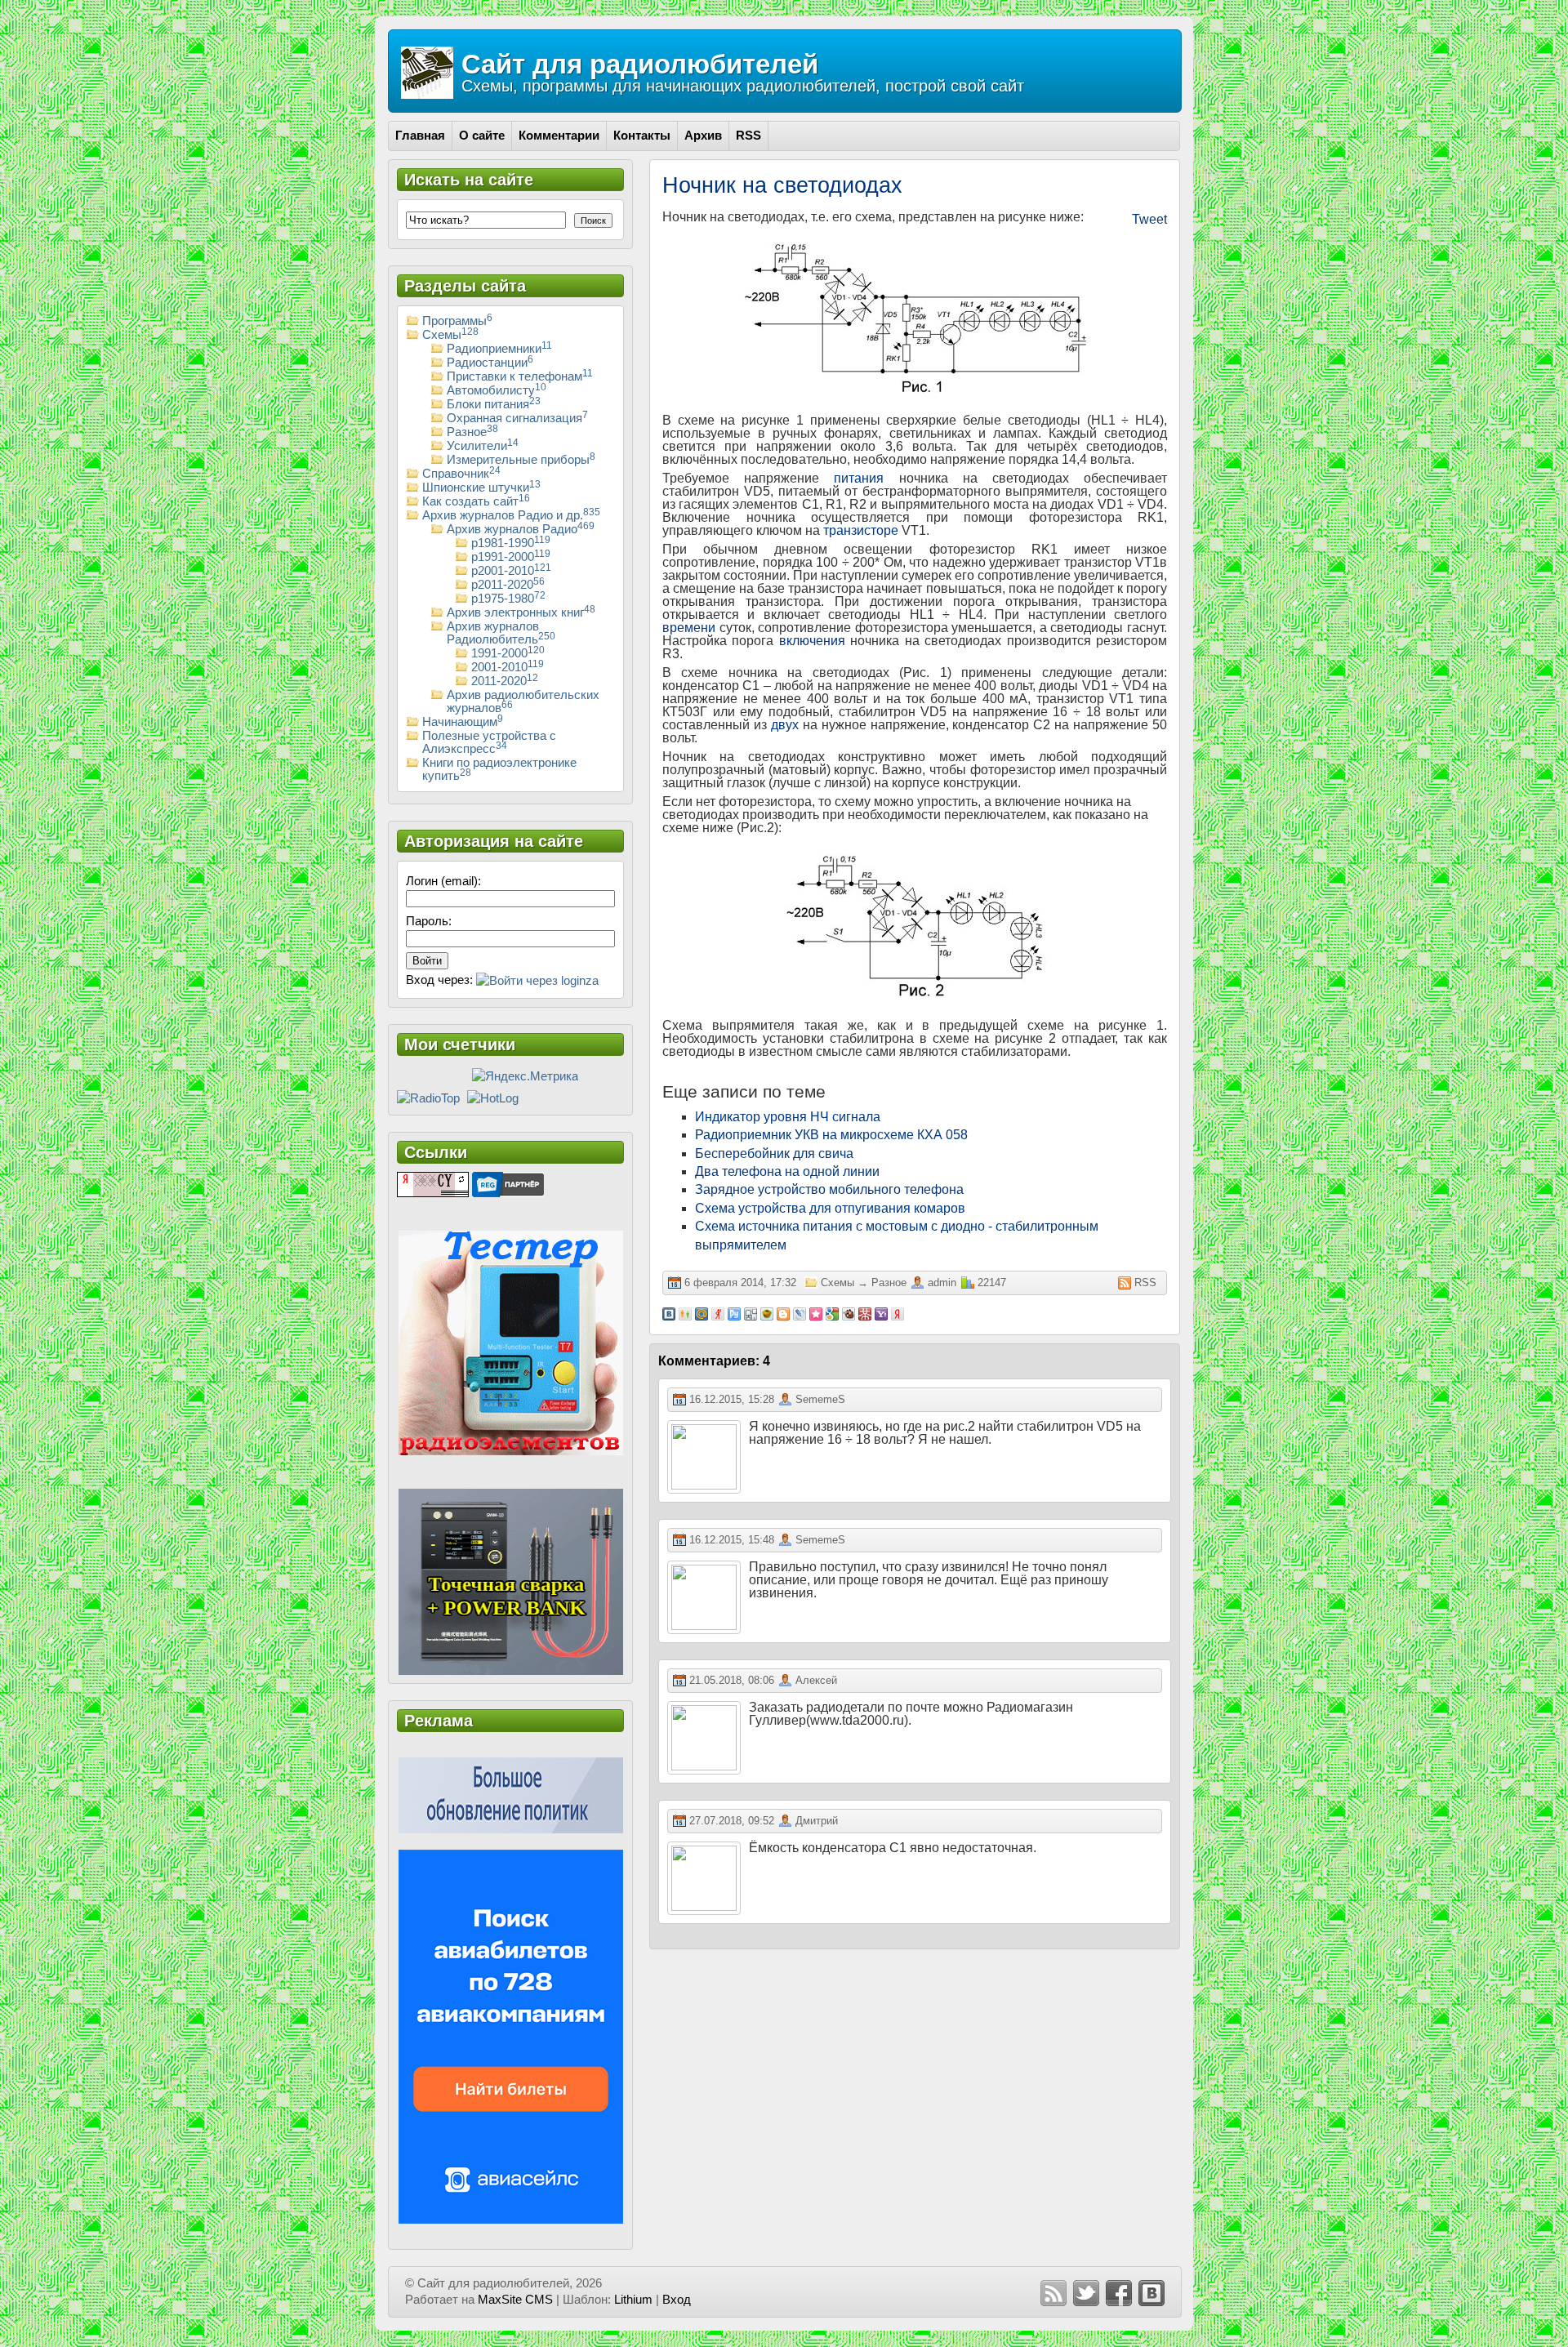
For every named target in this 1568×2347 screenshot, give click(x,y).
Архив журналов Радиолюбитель (501, 633)
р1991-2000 (511, 557)
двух (785, 725)
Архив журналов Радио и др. (511, 515)
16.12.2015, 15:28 (732, 1399)
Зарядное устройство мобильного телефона (829, 1189)
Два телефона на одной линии (787, 1171)
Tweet (1149, 219)
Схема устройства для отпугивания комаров (830, 1208)
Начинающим (463, 722)
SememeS (820, 1399)
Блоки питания (494, 404)
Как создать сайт (476, 501)
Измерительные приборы (521, 460)
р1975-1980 (508, 599)
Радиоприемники (499, 349)
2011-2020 (505, 681)
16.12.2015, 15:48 (732, 1540)
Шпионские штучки (481, 488)
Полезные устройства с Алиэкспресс (489, 742)
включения (812, 641)
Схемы (837, 1283)
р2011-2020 (508, 585)
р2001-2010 (511, 571)
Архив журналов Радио (521, 529)
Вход (677, 2300)
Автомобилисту (497, 390)
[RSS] (1053, 2293)
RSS (1145, 1283)
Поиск (593, 220)
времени (689, 628)
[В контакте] (1151, 2293)
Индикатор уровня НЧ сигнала (788, 1117)
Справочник (461, 474)
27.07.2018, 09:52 (732, 1821)
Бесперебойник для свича (774, 1153)
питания (859, 478)
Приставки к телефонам (520, 376)
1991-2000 (508, 653)
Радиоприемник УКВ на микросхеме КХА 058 (831, 1135)
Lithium (633, 2300)
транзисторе (861, 530)
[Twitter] (1086, 2293)
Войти (427, 961)
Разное (889, 1283)
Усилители (483, 446)
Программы (457, 321)
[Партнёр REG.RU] (508, 1183)
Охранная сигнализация (517, 418)
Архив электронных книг (521, 612)
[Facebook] (1119, 2293)
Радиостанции (490, 363)
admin (942, 1283)
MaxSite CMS (515, 2300)
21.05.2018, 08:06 (732, 1680)
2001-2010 (508, 667)
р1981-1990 (511, 543)
